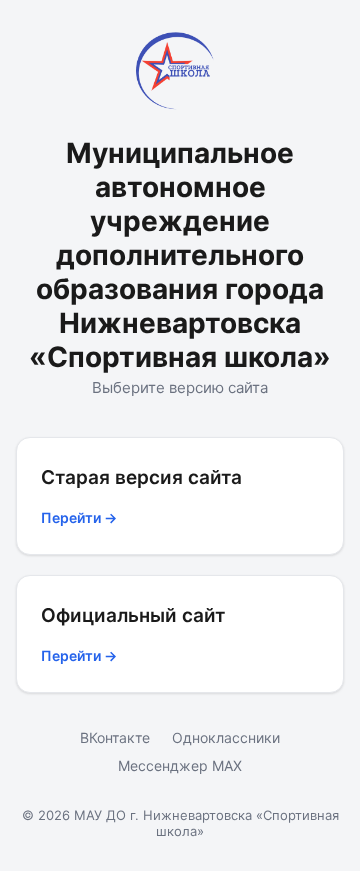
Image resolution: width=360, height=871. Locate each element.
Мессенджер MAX (180, 765)
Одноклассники (226, 737)
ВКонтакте (115, 737)
